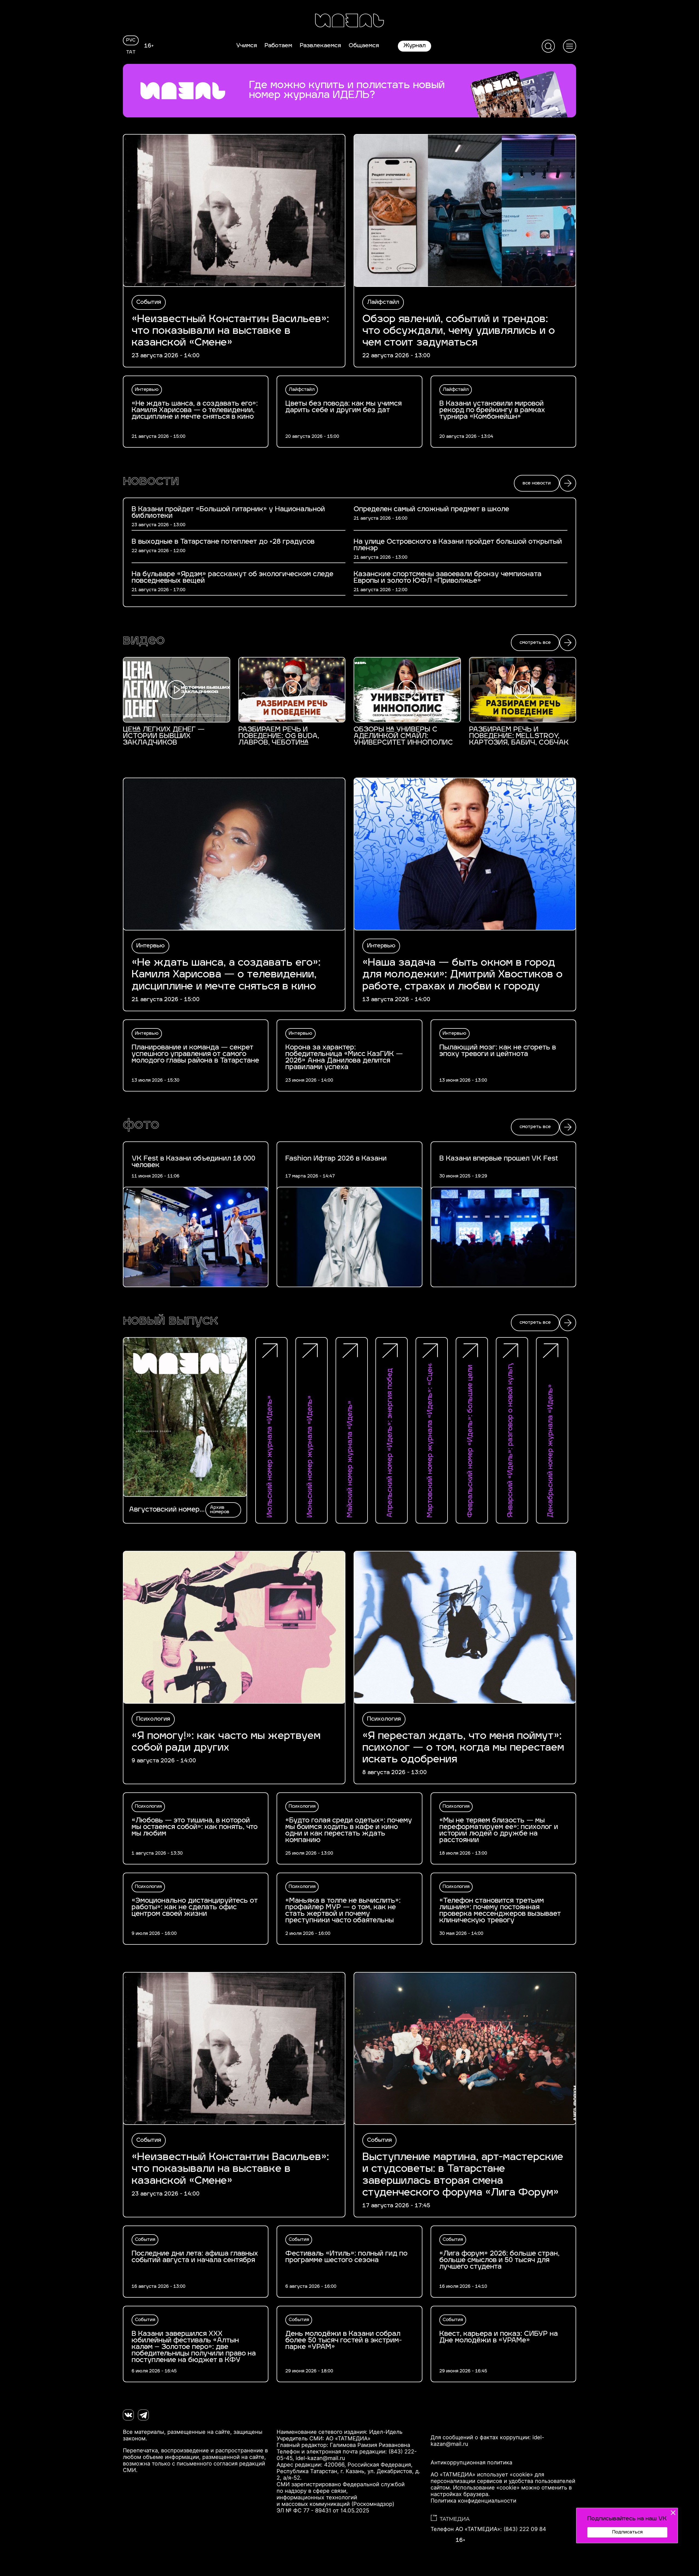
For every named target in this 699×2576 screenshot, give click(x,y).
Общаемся (364, 46)
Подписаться (627, 2532)
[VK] (128, 2415)
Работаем (278, 46)
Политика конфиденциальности (473, 2501)
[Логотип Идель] (349, 21)
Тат (131, 52)
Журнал (414, 46)
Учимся (247, 46)
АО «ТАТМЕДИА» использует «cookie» (482, 2474)
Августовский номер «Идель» (164, 1510)
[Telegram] (143, 2415)
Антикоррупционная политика (471, 2462)
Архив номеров (220, 1510)
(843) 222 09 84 (525, 2529)
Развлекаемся (320, 46)
